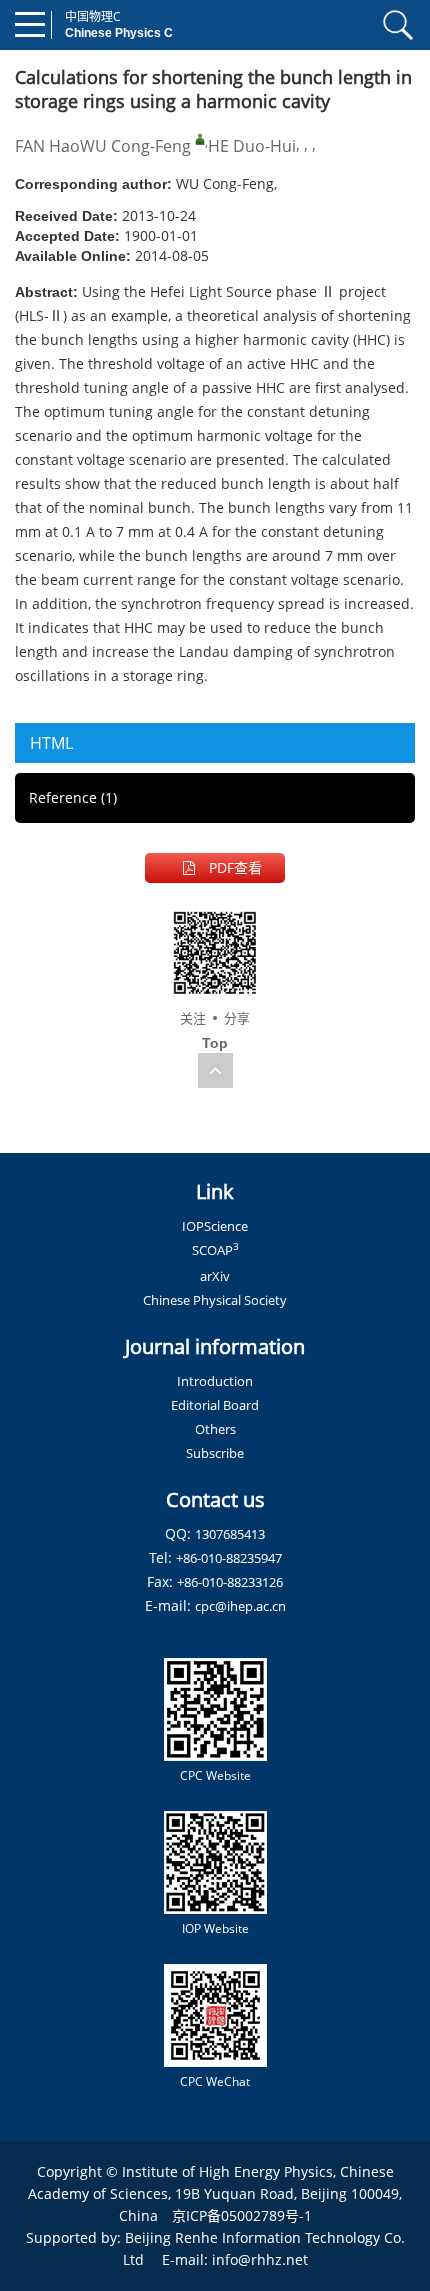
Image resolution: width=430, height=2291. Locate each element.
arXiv (215, 1276)
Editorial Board (215, 1405)
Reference (73, 797)
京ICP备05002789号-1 (242, 2215)
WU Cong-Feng (135, 146)
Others (215, 1429)
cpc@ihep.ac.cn (240, 1606)
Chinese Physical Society (215, 1300)
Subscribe (215, 1453)
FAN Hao (47, 146)
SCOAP (215, 1250)
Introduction (215, 1381)
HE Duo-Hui (252, 146)
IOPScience (215, 1226)
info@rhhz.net (260, 2259)
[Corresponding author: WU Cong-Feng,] (200, 139)
